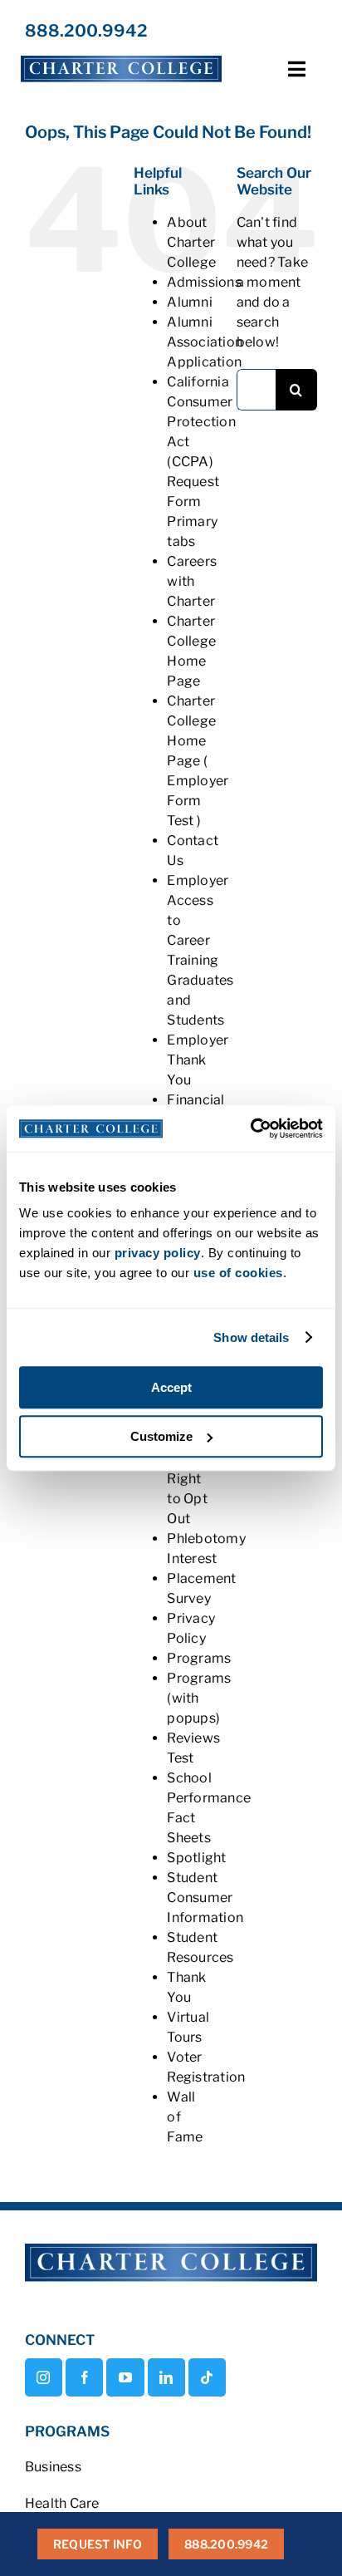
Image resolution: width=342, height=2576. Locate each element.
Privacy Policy (191, 1628)
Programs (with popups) (199, 1698)
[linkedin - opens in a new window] (166, 2377)
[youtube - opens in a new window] (125, 2377)
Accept (171, 1387)
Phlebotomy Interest (206, 1549)
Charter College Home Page (191, 651)
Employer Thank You (198, 1060)
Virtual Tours (188, 2027)
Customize (161, 1436)
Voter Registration (206, 2067)
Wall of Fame (185, 2117)
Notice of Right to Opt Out (188, 1479)
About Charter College (191, 242)
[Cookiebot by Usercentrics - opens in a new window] (250, 1128)
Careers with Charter (192, 581)
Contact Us (193, 850)
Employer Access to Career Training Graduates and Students (200, 950)
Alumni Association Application (205, 342)
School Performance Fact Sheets (209, 1808)
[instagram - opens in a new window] (44, 2377)
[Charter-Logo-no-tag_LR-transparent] (121, 56)
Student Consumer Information (205, 1898)
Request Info (98, 2544)
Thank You (186, 1987)
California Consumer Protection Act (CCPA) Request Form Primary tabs (201, 462)
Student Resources (200, 1947)
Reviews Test (193, 1748)
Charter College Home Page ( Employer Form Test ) (198, 761)
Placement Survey (201, 1588)
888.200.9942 (86, 31)
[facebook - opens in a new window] (84, 2377)
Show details (251, 1337)
